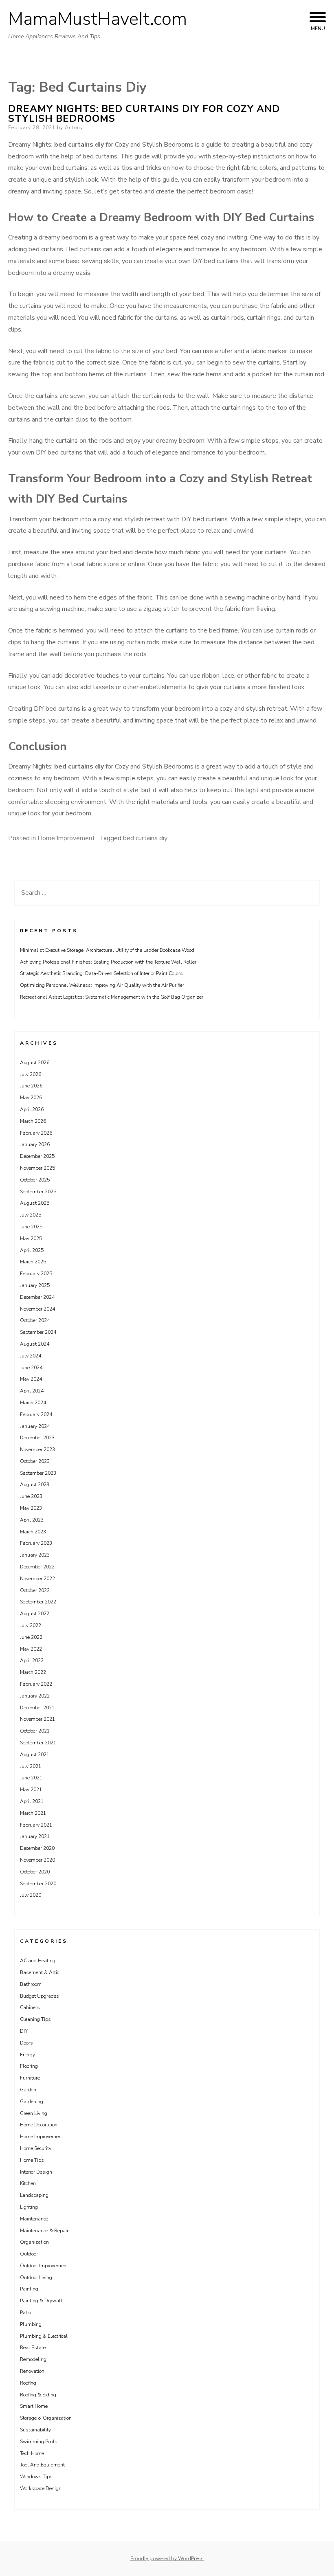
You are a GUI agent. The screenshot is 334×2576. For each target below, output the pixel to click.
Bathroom (31, 1984)
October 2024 (35, 1320)
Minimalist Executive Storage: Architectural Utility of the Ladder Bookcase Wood (107, 950)
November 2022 (37, 1579)
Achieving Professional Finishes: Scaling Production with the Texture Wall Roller (108, 962)
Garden (28, 2090)
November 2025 (37, 1168)
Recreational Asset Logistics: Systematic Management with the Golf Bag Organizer (112, 997)
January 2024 (35, 1426)
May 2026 (31, 1098)
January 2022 (35, 1696)
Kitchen (28, 2183)
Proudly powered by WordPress (167, 2558)
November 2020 (37, 1860)
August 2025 (35, 1203)
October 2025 (35, 1180)
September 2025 (38, 1192)
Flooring (29, 2066)
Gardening (32, 2102)
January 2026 (35, 1144)
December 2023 (37, 1438)
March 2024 (33, 1403)
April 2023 (32, 1520)
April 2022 (32, 1660)
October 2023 (35, 1461)
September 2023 (38, 1473)
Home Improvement (66, 838)
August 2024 (35, 1344)
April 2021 (32, 1801)
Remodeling (33, 2359)
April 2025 (32, 1250)
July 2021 (31, 1766)
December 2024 (37, 1297)
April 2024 (32, 1391)
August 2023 (35, 1485)
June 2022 (31, 1637)
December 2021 (37, 1708)
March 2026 (33, 1121)
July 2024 (31, 1356)
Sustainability (35, 2430)
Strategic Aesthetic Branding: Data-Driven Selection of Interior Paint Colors (101, 973)
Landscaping (34, 2195)
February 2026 (36, 1133)
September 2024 (38, 1332)
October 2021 (35, 1731)
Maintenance (34, 2219)
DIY (24, 2031)
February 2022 (36, 1684)
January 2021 (35, 1836)
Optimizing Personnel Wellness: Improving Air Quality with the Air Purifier (102, 985)
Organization (34, 2242)
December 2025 (37, 1156)
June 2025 (31, 1227)
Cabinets (30, 2007)
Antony (74, 127)
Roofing (28, 2383)
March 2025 (33, 1262)
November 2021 (37, 1719)
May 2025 (31, 1239)
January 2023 (35, 1555)
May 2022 (31, 1649)
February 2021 (36, 1825)
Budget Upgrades (40, 1996)
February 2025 (36, 1274)
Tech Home (32, 2453)
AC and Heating (38, 1961)
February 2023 (36, 1543)
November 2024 (37, 1309)
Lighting (29, 2207)
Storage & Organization (46, 2418)
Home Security (36, 2148)
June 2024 (31, 1368)
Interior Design (36, 2172)
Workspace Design (41, 2488)
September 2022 (38, 1602)
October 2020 (35, 1872)
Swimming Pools (39, 2442)
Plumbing (31, 2324)
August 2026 (35, 1063)
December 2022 (37, 1567)
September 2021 (38, 1743)
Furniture (30, 2078)
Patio (25, 2312)
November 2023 (37, 1449)
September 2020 (38, 1884)
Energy (27, 2055)
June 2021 (31, 1778)
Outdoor (29, 2254)
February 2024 (36, 1414)
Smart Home (34, 2406)
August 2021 (35, 1755)
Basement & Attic (40, 1972)
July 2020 (31, 1895)
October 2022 (35, 1590)
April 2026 (32, 1109)
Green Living (34, 2113)
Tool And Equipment (42, 2465)
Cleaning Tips (35, 2019)
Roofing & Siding (38, 2395)
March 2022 (33, 1672)
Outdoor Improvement (44, 2266)
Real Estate (33, 2348)
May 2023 (31, 1508)
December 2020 (37, 1848)
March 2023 (33, 1532)
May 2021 (31, 1790)
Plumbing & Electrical (44, 2336)
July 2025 (31, 1215)
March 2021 (33, 1813)
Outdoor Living (36, 2277)
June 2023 (31, 1496)
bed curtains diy (145, 838)
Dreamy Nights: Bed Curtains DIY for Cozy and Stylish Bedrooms (144, 114)
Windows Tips (36, 2477)
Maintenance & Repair (44, 2231)
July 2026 (31, 1074)
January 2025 (35, 1285)
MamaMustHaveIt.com (98, 19)
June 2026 (31, 1086)
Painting (29, 2289)
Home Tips (32, 2160)
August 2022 (35, 1614)
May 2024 (31, 1379)
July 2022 (31, 1625)
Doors (26, 2043)
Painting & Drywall (41, 2301)
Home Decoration (39, 2125)
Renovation (32, 2371)
